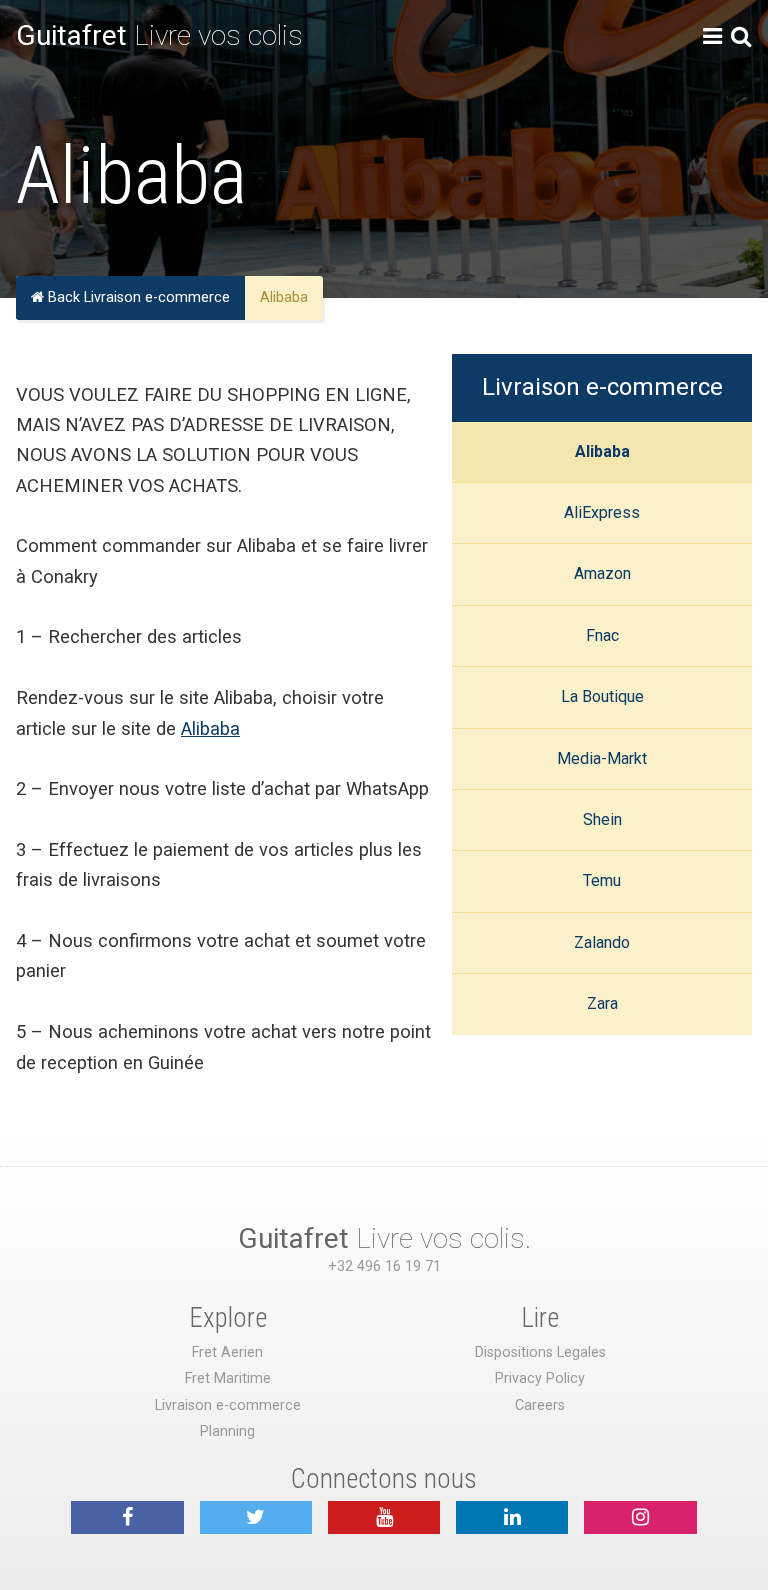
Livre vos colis (159, 35)
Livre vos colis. (384, 1238)
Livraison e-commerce (602, 387)
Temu (602, 880)
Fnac (602, 635)
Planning (227, 1431)
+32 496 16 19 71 (384, 1266)
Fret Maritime (228, 1378)
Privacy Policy (540, 1378)
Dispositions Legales (540, 1352)
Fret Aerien (227, 1352)
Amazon (602, 573)
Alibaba (602, 451)
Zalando (602, 942)
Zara (602, 1003)
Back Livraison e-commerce (137, 297)
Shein (602, 819)
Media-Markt (602, 758)
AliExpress (602, 512)
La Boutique (602, 696)
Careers (540, 1405)
